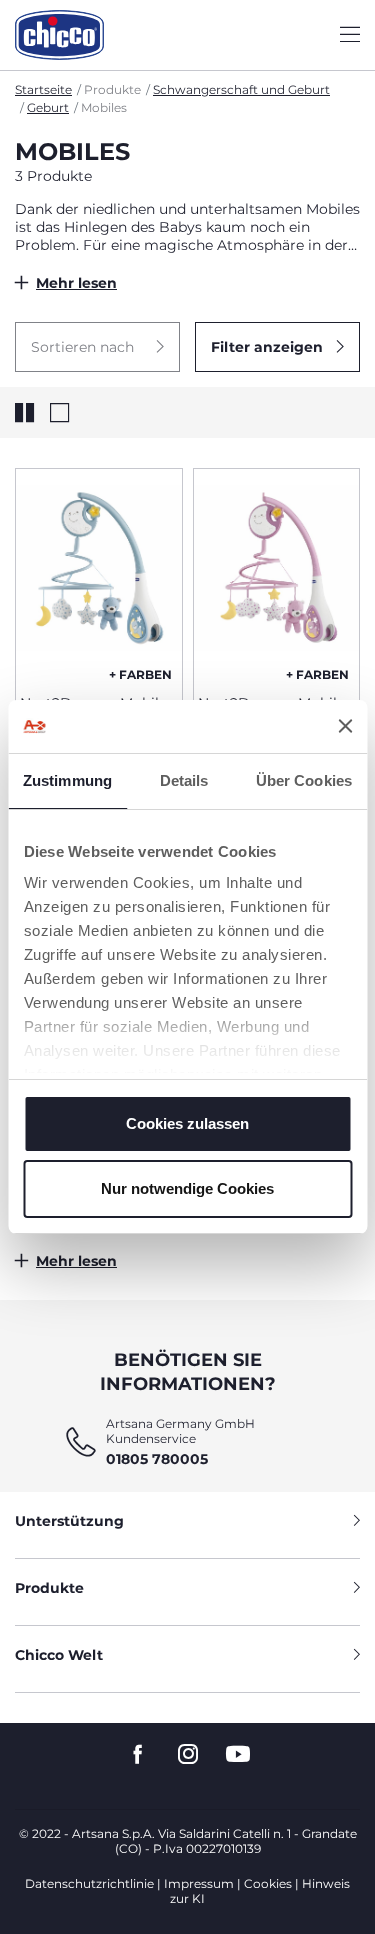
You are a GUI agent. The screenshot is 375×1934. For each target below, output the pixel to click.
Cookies (268, 1883)
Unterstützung (69, 1521)
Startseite (43, 89)
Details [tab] (184, 780)
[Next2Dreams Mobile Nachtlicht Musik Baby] (99, 574)
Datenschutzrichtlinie (89, 1883)
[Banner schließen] (345, 726)
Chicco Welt (59, 1655)
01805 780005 (157, 1459)
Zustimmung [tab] (67, 780)
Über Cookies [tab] (304, 780)
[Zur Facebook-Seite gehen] (138, 1754)
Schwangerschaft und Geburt (241, 89)
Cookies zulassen (187, 1123)
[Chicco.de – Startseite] (59, 35)
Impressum (199, 1883)
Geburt (48, 107)
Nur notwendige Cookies (187, 1188)
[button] (97, 347)
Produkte (49, 1588)
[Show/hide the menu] (350, 35)
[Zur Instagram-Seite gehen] (188, 1754)
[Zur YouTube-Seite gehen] (238, 1754)
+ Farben (140, 674)
